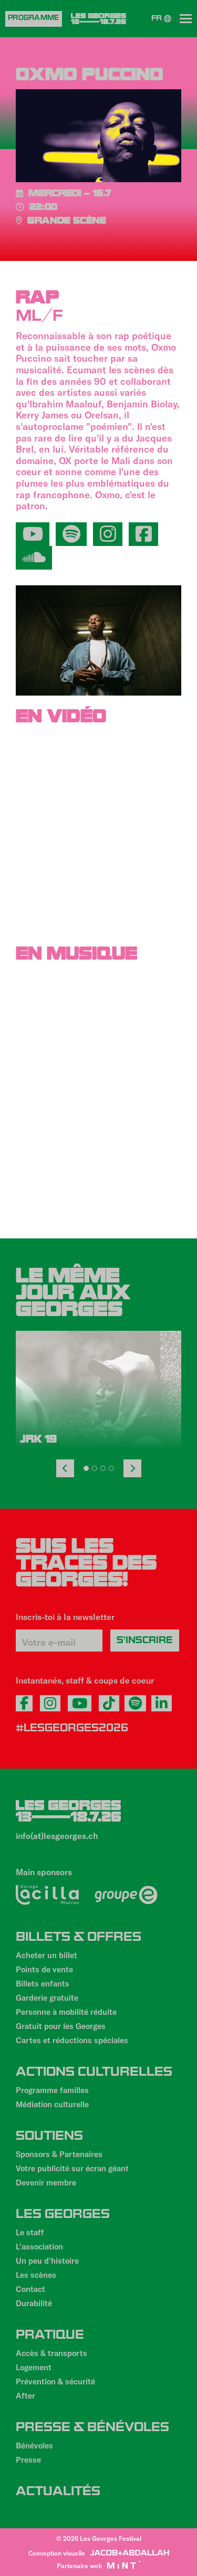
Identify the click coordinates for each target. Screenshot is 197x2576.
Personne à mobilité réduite (66, 2012)
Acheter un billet (46, 1955)
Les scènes (36, 2275)
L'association (39, 2246)
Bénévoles (34, 2445)
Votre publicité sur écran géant (72, 2168)
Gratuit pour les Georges (61, 2026)
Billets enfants (43, 1983)
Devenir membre (46, 2182)
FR (158, 19)
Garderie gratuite (47, 1997)
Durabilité (34, 2303)
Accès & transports (51, 2353)
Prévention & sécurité (55, 2381)
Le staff (30, 2232)
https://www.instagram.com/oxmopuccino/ (108, 534)
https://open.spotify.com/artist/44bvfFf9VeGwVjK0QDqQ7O (71, 534)
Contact (30, 2289)
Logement (34, 2367)
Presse (28, 2459)
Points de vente (44, 1969)
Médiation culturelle (52, 2104)
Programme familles (52, 2090)
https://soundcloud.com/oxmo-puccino (34, 558)
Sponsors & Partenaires (59, 2154)
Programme (34, 19)
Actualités (58, 2493)
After (25, 2395)
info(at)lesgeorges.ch (57, 1836)
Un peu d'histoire (47, 2260)
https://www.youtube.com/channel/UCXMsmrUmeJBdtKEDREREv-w (33, 534)
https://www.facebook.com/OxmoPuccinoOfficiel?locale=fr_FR (143, 534)
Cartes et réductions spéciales (72, 2040)
